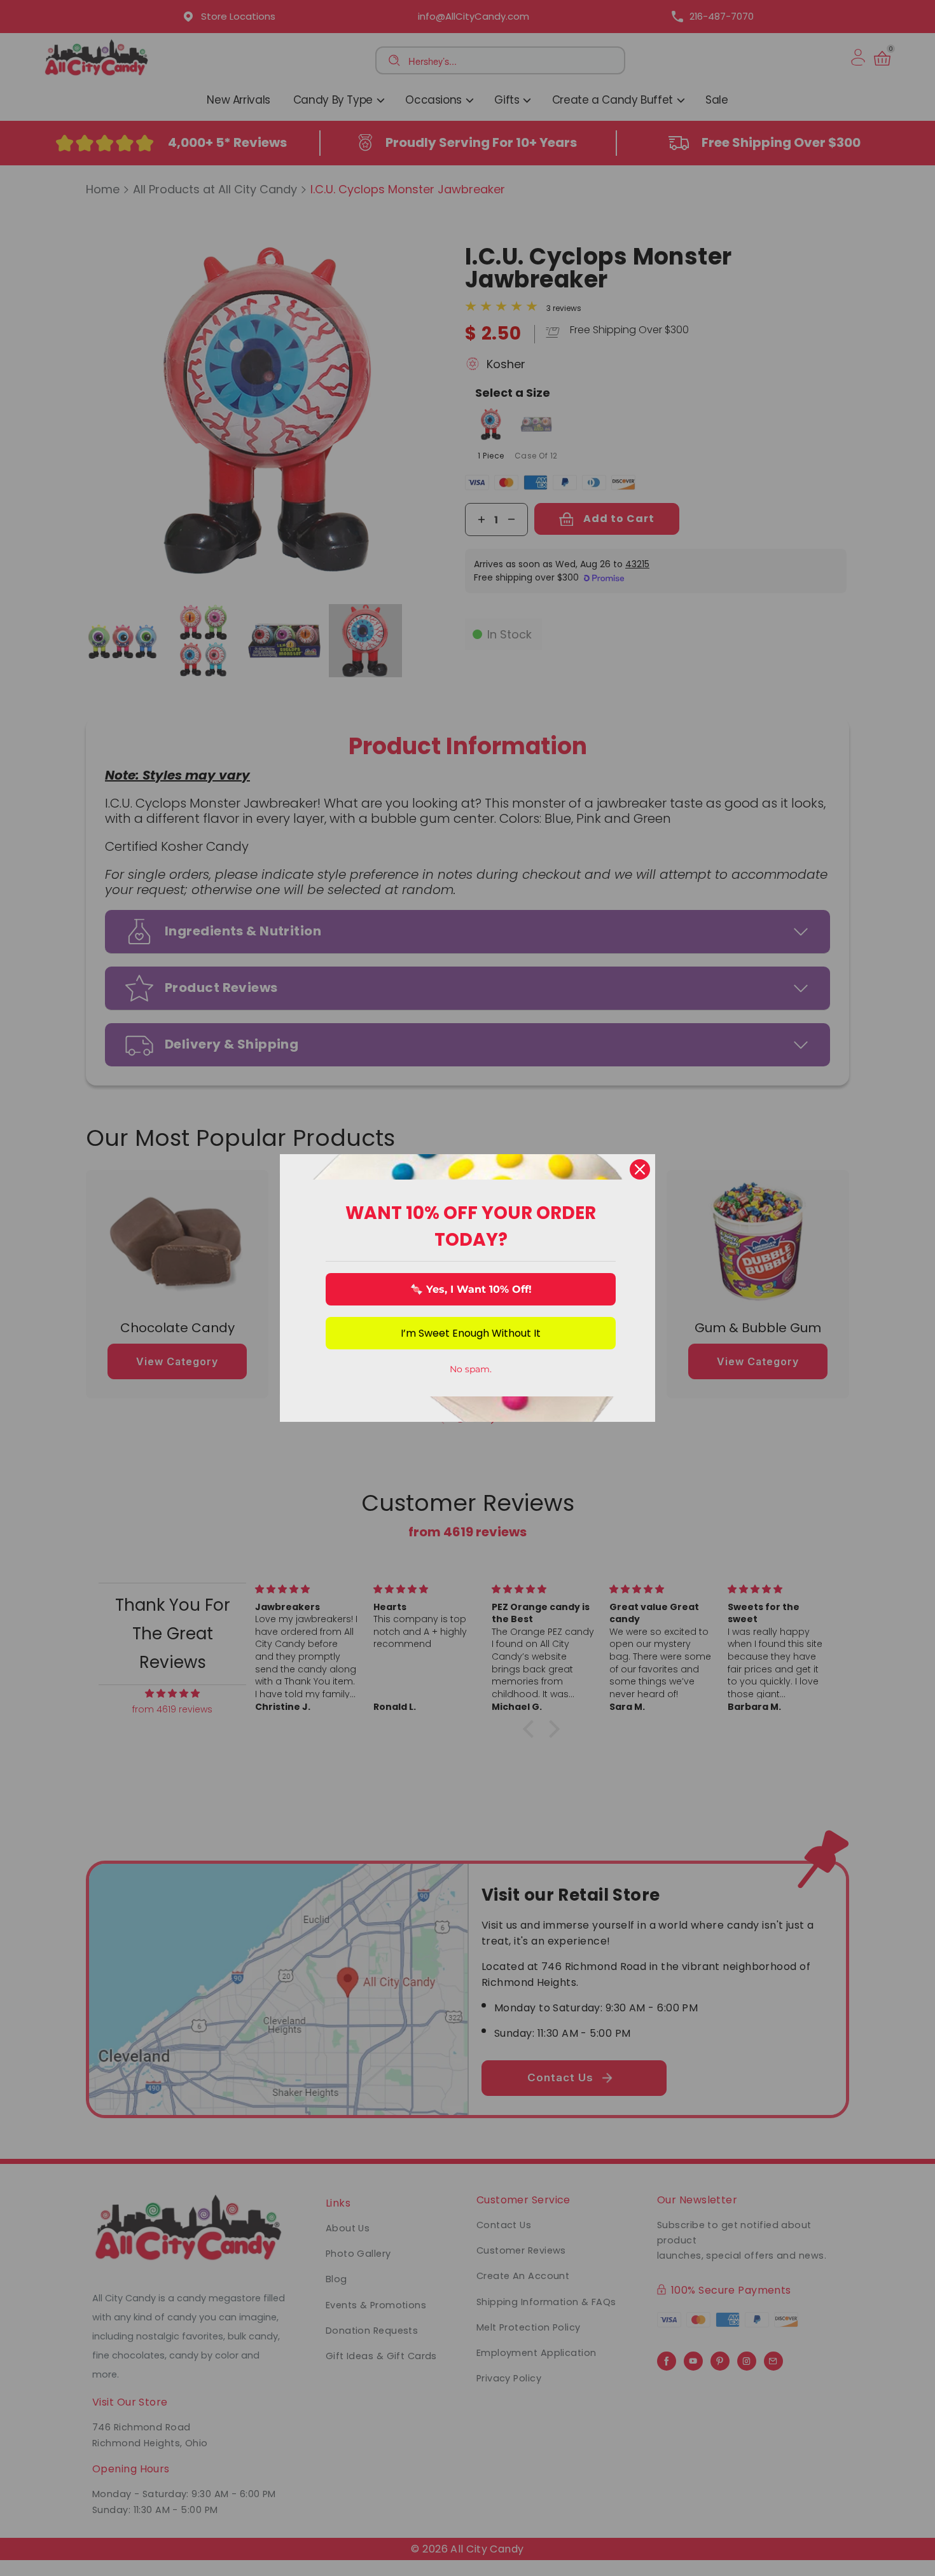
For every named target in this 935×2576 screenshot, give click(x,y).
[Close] (640, 1169)
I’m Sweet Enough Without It (471, 1333)
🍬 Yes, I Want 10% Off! (471, 1289)
